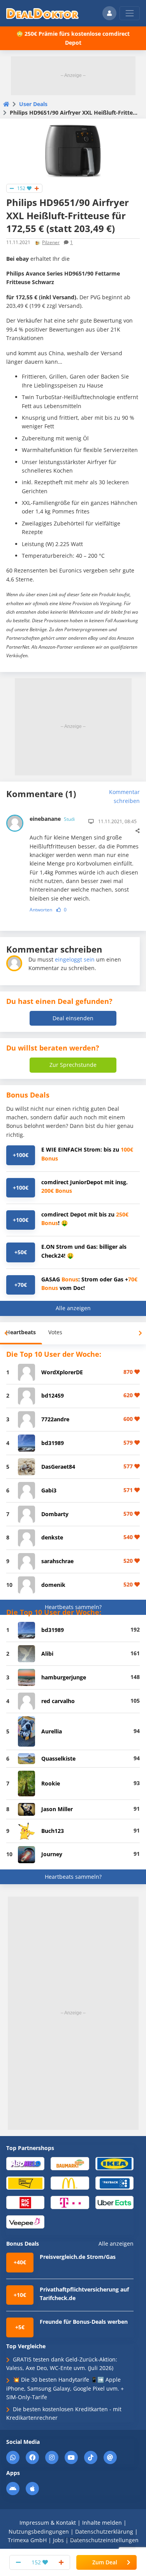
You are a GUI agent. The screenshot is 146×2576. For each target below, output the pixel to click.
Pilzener (51, 242)
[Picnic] (25, 2202)
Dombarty (55, 1514)
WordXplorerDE (62, 1372)
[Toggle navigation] (130, 13)
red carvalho (58, 1701)
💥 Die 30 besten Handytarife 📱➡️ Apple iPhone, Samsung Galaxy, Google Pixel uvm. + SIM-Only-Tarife (65, 2388)
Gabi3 (49, 1490)
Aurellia (52, 1731)
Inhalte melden (102, 2523)
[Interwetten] (25, 2182)
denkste (52, 1537)
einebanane (52, 819)
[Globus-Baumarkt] (70, 2163)
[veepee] (25, 2222)
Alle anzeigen (73, 1308)
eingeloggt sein (75, 959)
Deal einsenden (73, 1018)
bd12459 (53, 1395)
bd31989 (53, 1443)
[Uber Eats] (114, 2202)
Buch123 (53, 1831)
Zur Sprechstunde (73, 1065)
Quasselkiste (58, 1758)
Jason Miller (57, 1809)
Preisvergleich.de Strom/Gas (78, 2257)
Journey (52, 1854)
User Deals (33, 104)
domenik (53, 1585)
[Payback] (114, 2182)
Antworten (41, 910)
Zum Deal (105, 2562)
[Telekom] (70, 2202)
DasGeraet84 (58, 1467)
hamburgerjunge (64, 1677)
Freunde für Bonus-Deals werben (84, 2322)
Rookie (51, 1783)
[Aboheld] (25, 2163)
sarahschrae (57, 1561)
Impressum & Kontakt (48, 2523)
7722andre (55, 1419)
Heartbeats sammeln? (73, 1607)
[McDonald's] (70, 2182)
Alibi (47, 1654)
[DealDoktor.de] (42, 13)
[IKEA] (114, 2163)
